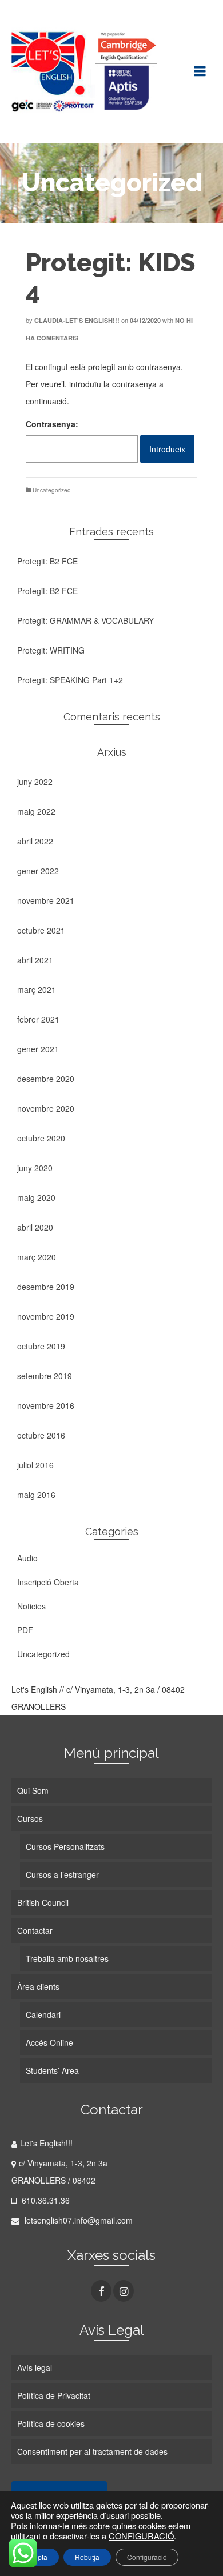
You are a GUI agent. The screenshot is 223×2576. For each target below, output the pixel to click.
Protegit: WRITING (51, 650)
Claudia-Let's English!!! (77, 320)
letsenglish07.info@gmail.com (77, 2220)
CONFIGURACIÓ (141, 2536)
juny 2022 (35, 782)
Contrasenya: (52, 424)
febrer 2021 (38, 1019)
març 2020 (37, 1257)
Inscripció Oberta (48, 1582)
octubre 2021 (41, 930)
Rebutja (87, 2557)
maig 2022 (36, 811)
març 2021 (37, 989)
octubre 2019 (41, 1346)
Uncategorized (52, 490)
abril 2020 (35, 1227)
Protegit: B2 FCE (47, 561)
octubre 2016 (41, 1435)
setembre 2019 (45, 1376)
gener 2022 (38, 871)
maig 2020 (36, 1197)
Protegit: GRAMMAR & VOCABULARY (85, 620)
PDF (25, 1630)
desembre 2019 (46, 1287)
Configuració (147, 2557)
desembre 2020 (46, 1079)
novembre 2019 (46, 1316)
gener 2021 (38, 1049)
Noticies (31, 1606)
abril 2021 (35, 960)
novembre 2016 (46, 1405)
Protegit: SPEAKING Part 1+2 (70, 680)
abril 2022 (35, 841)
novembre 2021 (46, 900)
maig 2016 (36, 1495)
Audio (27, 1558)
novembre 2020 (46, 1108)
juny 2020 (35, 1168)
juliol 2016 (35, 1465)
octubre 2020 (41, 1138)
